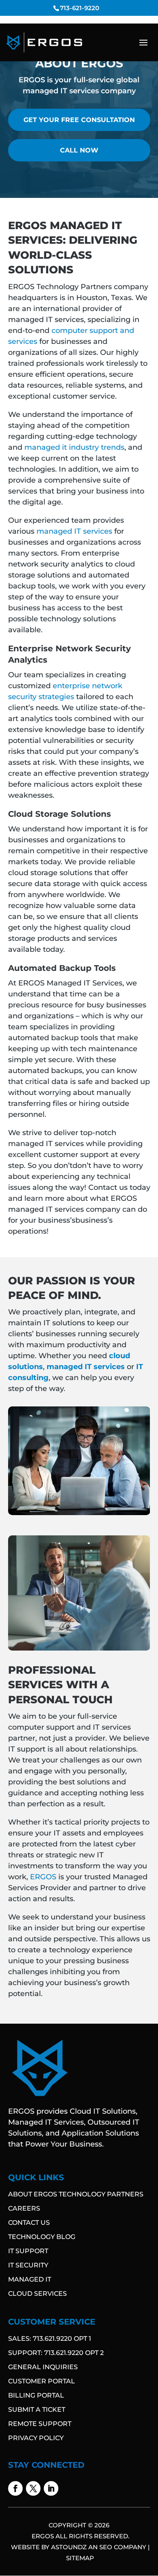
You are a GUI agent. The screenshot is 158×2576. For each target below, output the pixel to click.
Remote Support (40, 2424)
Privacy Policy (36, 2438)
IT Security (28, 2265)
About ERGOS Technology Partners (76, 2194)
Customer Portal (42, 2381)
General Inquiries (43, 2367)
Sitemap (80, 2558)
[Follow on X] (33, 2488)
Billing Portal (36, 2395)
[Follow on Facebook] (15, 2488)
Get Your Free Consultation (79, 120)
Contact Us (29, 2223)
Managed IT (30, 2279)
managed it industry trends (74, 447)
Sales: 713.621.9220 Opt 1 (50, 2339)
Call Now (79, 150)
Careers (24, 2208)
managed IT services (74, 531)
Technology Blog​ (42, 2237)
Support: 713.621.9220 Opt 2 (56, 2353)
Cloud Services (37, 2294)
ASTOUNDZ (69, 2547)
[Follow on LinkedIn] (51, 2488)
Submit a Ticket (37, 2410)
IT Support (28, 2251)
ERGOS (43, 1877)
